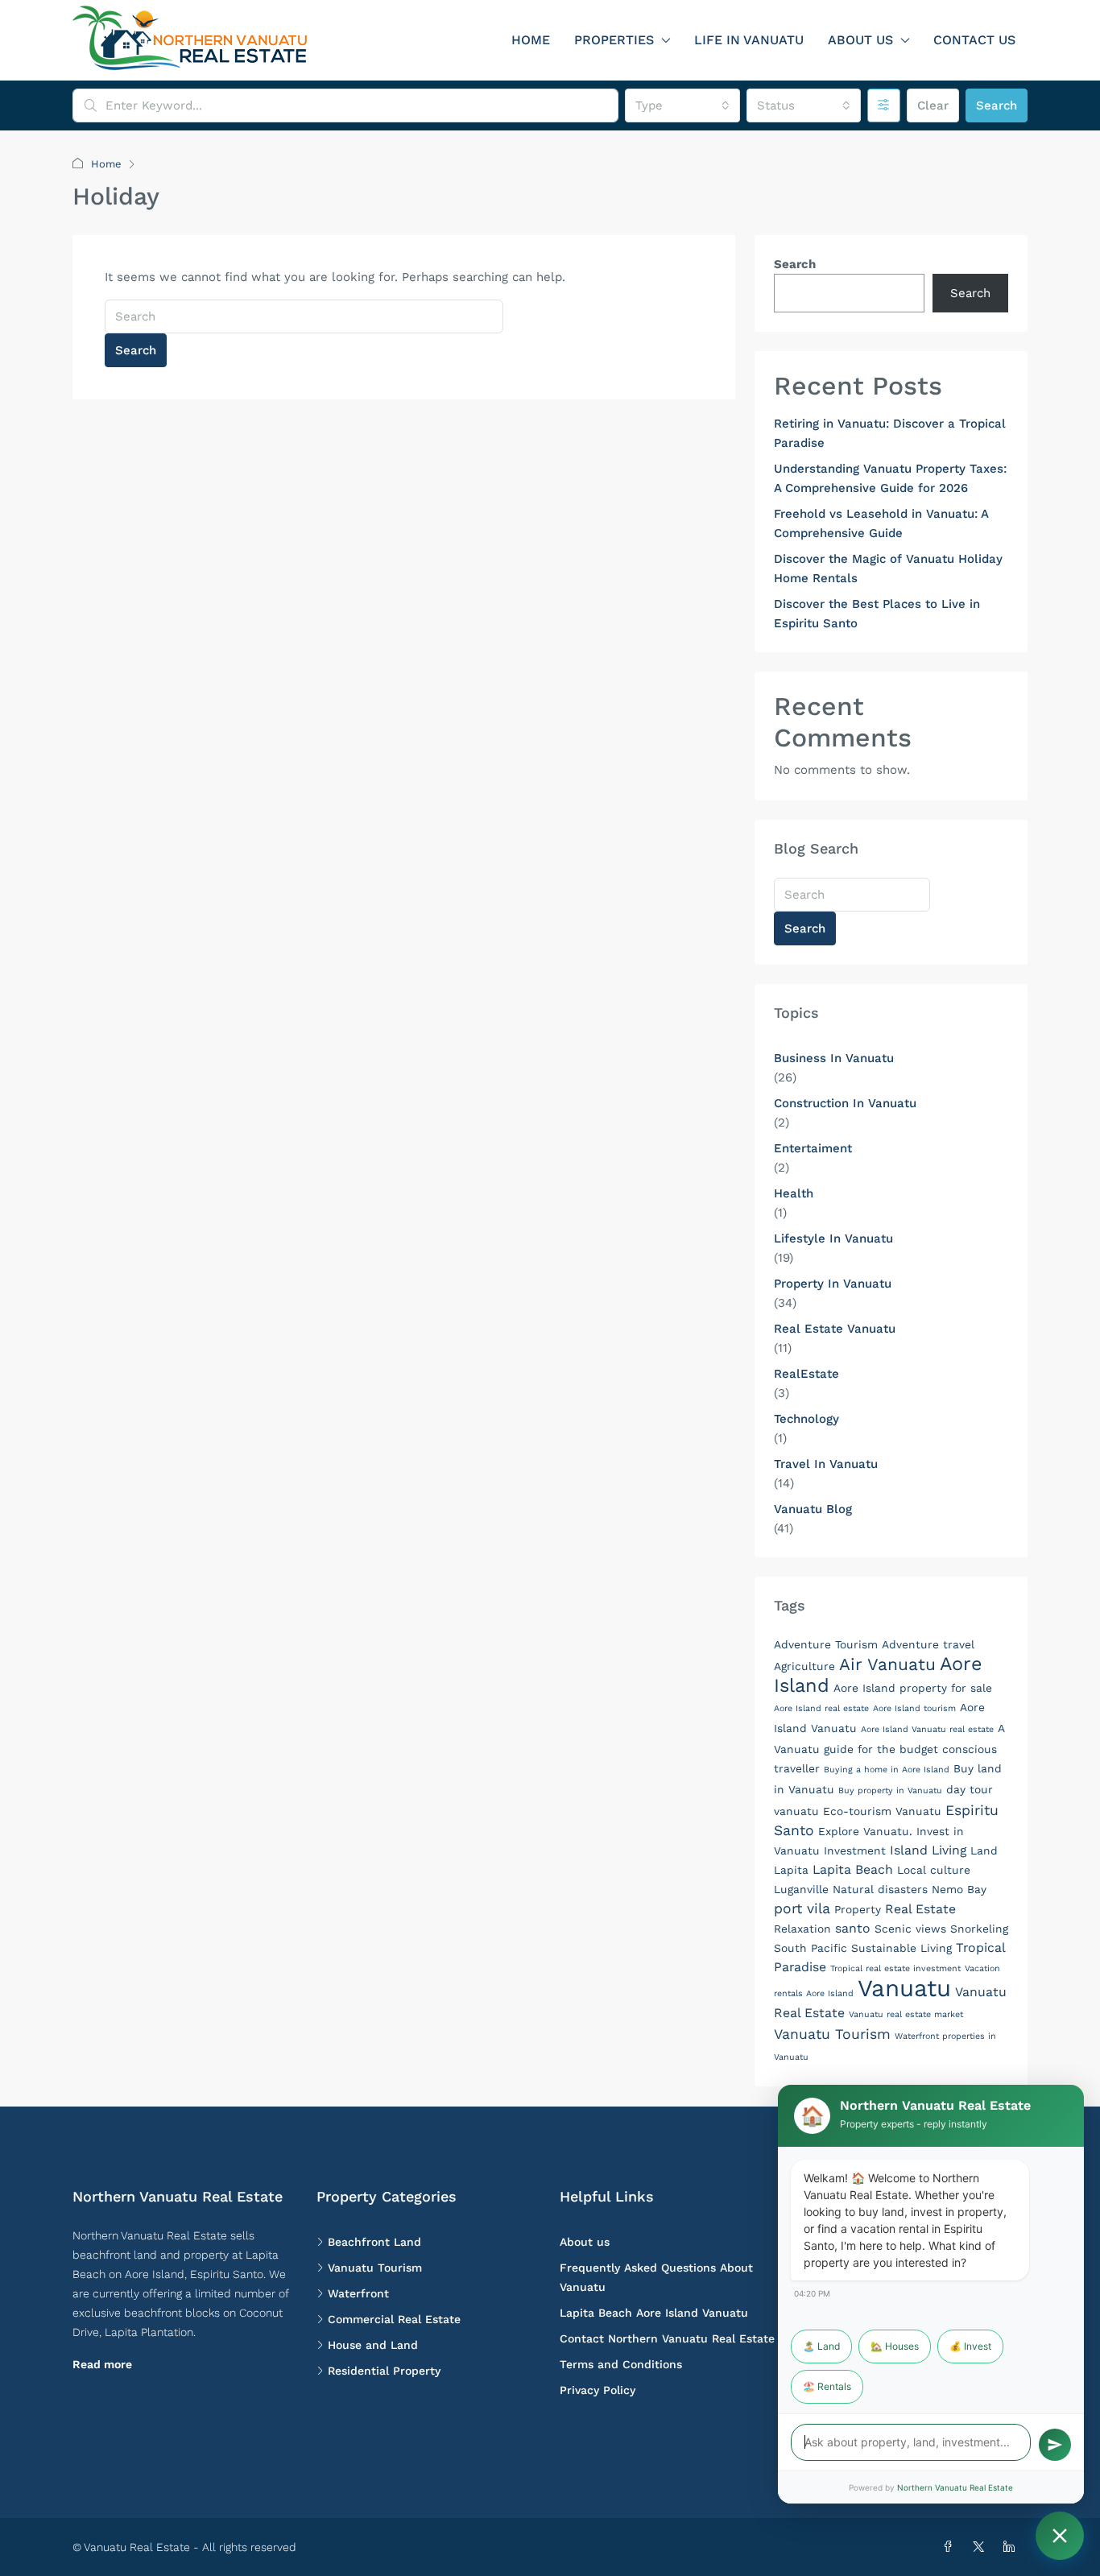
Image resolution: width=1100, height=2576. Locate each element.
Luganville (801, 1889)
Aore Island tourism (914, 1708)
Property (858, 1909)
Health (794, 1193)
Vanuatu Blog (813, 1509)
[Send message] (1055, 2445)
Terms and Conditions (621, 2364)
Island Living (928, 1850)
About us (860, 40)
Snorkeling (979, 1929)
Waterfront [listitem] (358, 2293)
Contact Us (974, 40)
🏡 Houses (895, 2346)
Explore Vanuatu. (865, 1831)
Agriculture (804, 1666)
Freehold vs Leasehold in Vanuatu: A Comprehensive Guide (881, 523)
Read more (102, 2364)
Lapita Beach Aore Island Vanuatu (654, 2313)
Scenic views (910, 1929)
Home (531, 40)
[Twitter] (982, 2547)
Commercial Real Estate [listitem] (394, 2319)
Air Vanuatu (887, 1664)
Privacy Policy (598, 2390)
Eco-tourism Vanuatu (882, 1811)
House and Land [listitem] (373, 2345)
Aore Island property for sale (913, 1688)
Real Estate (920, 1909)
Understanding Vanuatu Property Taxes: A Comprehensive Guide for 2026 (890, 478)
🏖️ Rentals (827, 2386)
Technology (806, 1419)
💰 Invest (970, 2346)
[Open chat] (1060, 2536)
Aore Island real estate (821, 1708)
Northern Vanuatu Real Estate (955, 2487)
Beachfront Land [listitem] (374, 2242)
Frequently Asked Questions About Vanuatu (656, 2277)
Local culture (934, 1870)
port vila (802, 1908)
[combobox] (682, 105)
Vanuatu (904, 1988)
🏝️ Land (821, 2346)
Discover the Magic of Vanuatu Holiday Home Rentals (888, 569)
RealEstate (806, 1374)
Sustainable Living (902, 1948)
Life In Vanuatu (749, 40)
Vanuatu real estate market (906, 2014)
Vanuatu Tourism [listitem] (375, 2268)
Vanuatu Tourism (832, 2034)
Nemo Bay (959, 1889)
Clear (933, 105)
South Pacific (811, 1948)
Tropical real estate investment (895, 1968)
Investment (855, 1850)
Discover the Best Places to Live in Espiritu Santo (877, 614)
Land (984, 1850)
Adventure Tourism (826, 1644)
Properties (614, 40)
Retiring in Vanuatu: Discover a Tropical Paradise (890, 433)
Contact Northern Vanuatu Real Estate (667, 2338)
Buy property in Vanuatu (890, 1790)
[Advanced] (884, 105)
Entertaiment (813, 1148)
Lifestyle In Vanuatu (833, 1238)
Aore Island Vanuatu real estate (927, 1729)
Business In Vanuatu (834, 1058)
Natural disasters (880, 1889)
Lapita (791, 1870)
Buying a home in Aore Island (887, 1770)
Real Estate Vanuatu (835, 1329)
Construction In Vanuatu (845, 1103)
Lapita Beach (853, 1869)
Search (997, 105)
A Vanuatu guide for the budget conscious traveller (889, 1748)
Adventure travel (928, 1644)
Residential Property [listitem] (384, 2371)
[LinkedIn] (1012, 2547)
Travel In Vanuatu (826, 1464)
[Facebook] (951, 2547)
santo (853, 1928)
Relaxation (802, 1929)
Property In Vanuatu (833, 1284)
